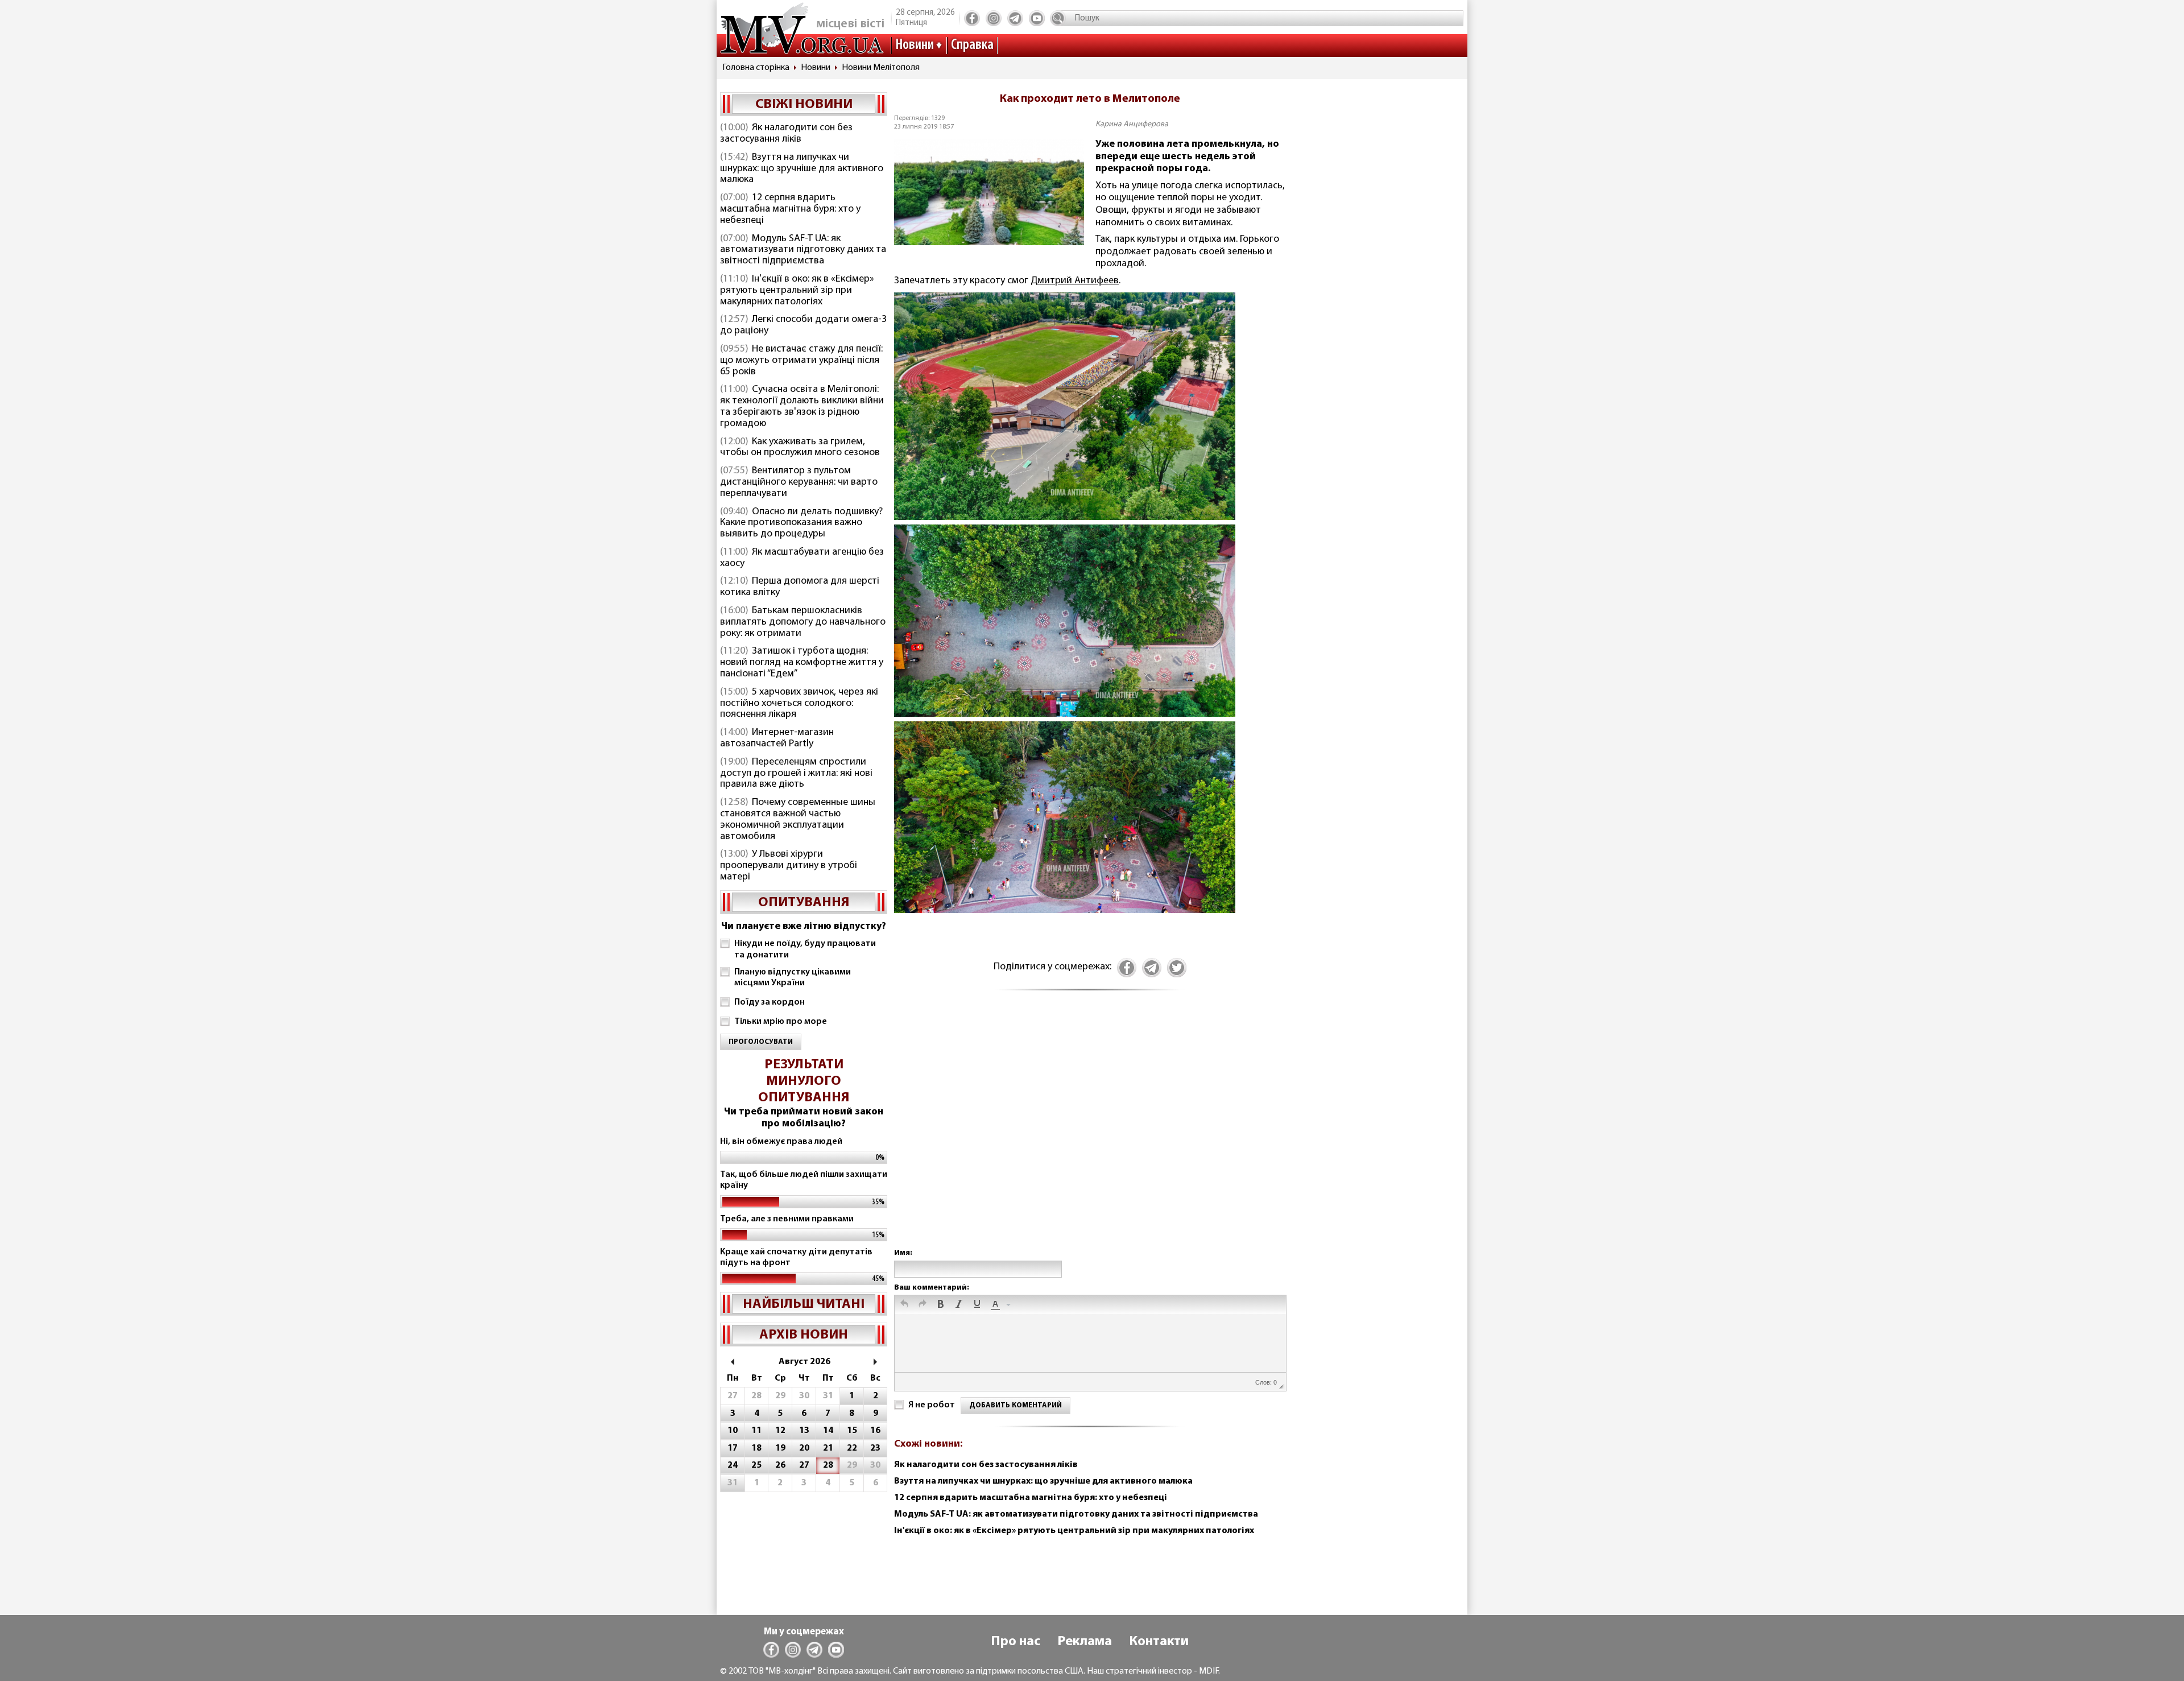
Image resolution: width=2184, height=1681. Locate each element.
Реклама (1085, 1642)
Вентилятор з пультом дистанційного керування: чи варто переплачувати (799, 482)
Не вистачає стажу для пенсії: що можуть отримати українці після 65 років (801, 361)
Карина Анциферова (1132, 124)
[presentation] (904, 1305)
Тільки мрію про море (781, 1022)
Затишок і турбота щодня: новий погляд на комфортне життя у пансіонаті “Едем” (802, 663)
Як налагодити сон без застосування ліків (786, 134)
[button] (904, 1305)
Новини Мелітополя (881, 68)
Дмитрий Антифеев (1075, 281)
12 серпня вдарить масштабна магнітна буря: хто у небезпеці (790, 209)
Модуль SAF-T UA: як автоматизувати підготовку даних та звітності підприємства (803, 250)
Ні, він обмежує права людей (781, 1142)
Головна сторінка (756, 68)
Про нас (1016, 1642)
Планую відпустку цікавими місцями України (793, 978)
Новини (915, 45)
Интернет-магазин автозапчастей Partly (777, 738)
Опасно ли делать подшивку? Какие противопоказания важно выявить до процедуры (801, 523)
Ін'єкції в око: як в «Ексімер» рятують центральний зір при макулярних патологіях (797, 291)
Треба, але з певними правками (787, 1219)
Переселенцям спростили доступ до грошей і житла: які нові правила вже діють (796, 774)
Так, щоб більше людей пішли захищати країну (804, 1180)
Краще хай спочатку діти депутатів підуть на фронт (796, 1257)
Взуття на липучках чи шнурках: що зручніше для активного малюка (802, 169)
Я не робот (932, 1405)
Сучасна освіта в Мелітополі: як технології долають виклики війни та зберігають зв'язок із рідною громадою (802, 406)
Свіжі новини (804, 105)
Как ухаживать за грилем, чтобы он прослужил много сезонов (800, 448)
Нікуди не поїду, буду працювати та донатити (805, 949)
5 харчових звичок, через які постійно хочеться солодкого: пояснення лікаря (799, 704)
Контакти (1159, 1642)
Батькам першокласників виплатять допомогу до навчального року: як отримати (803, 622)
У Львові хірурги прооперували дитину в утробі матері (789, 866)
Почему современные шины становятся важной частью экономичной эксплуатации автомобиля (798, 819)
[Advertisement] (1090, 1131)
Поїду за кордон (770, 1002)
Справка (972, 45)
